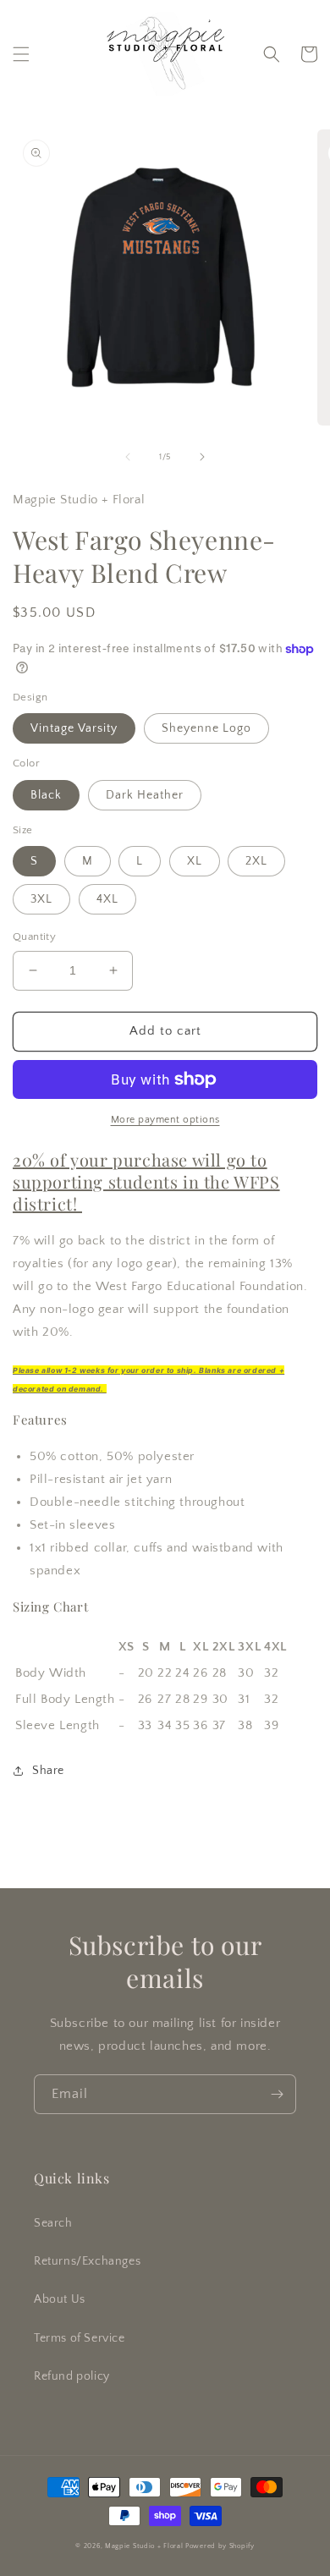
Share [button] (48, 1771)
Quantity (34, 936)
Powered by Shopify (220, 2546)
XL (195, 861)
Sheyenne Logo (206, 728)
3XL (41, 899)
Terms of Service (80, 2338)
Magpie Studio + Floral (144, 2546)
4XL (107, 899)
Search (53, 2223)
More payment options (165, 1120)
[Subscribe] (277, 2094)
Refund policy (72, 2376)
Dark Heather (145, 795)
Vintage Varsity (74, 728)
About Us (60, 2299)
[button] (21, 54)
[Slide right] (202, 457)
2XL (256, 861)
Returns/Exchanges (87, 2261)
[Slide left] (128, 457)
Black (46, 795)
